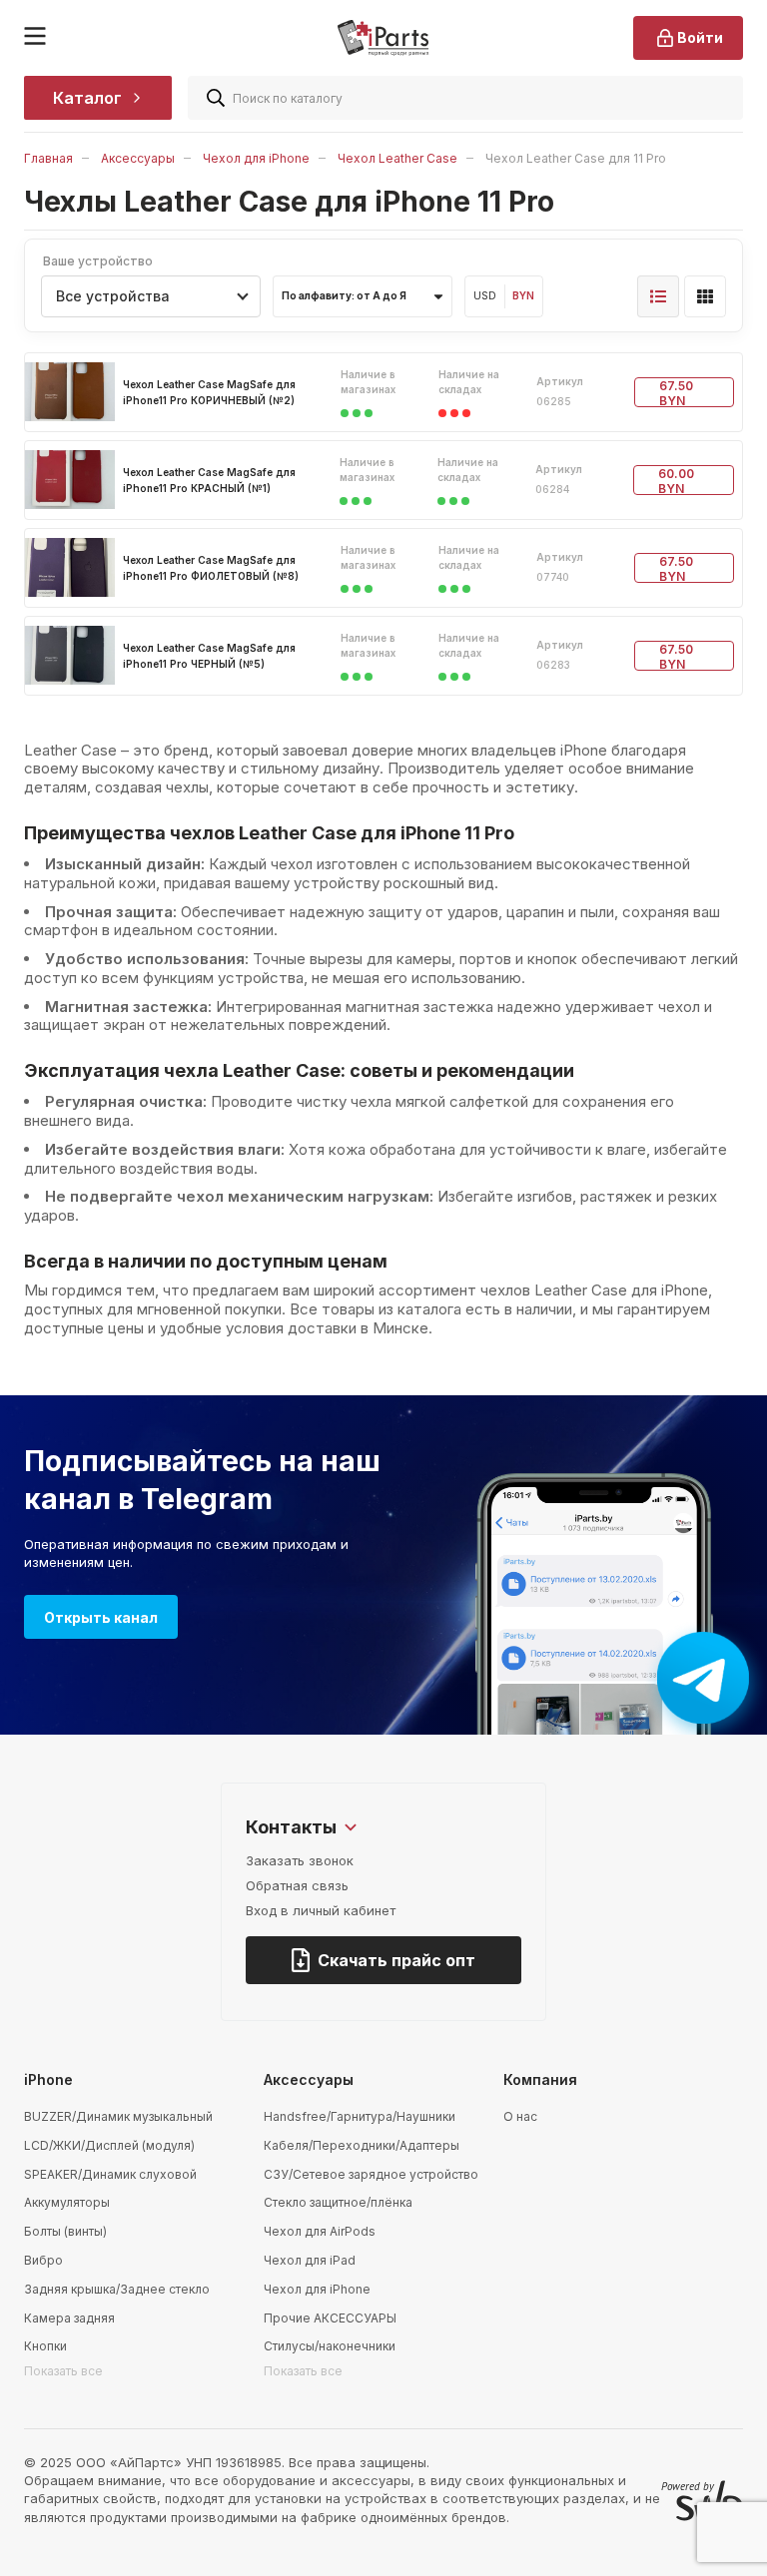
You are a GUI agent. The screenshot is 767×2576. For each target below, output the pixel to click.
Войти (700, 37)
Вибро (43, 2260)
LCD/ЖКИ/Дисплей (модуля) (109, 2145)
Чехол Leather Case (397, 158)
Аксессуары (138, 158)
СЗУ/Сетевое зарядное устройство (371, 2174)
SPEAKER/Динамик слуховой (110, 2174)
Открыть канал (101, 1617)
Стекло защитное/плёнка (338, 2202)
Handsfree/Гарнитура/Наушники (360, 2116)
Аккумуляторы (67, 2202)
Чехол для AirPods (320, 2231)
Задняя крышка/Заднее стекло (117, 2289)
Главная (48, 158)
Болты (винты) (65, 2231)
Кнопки (45, 2346)
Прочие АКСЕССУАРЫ (330, 2318)
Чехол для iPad (310, 2260)
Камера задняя (69, 2318)
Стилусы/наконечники (330, 2346)
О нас (520, 2116)
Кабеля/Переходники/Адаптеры (362, 2145)
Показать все (63, 2371)
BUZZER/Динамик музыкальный (118, 2116)
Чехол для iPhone (256, 158)
